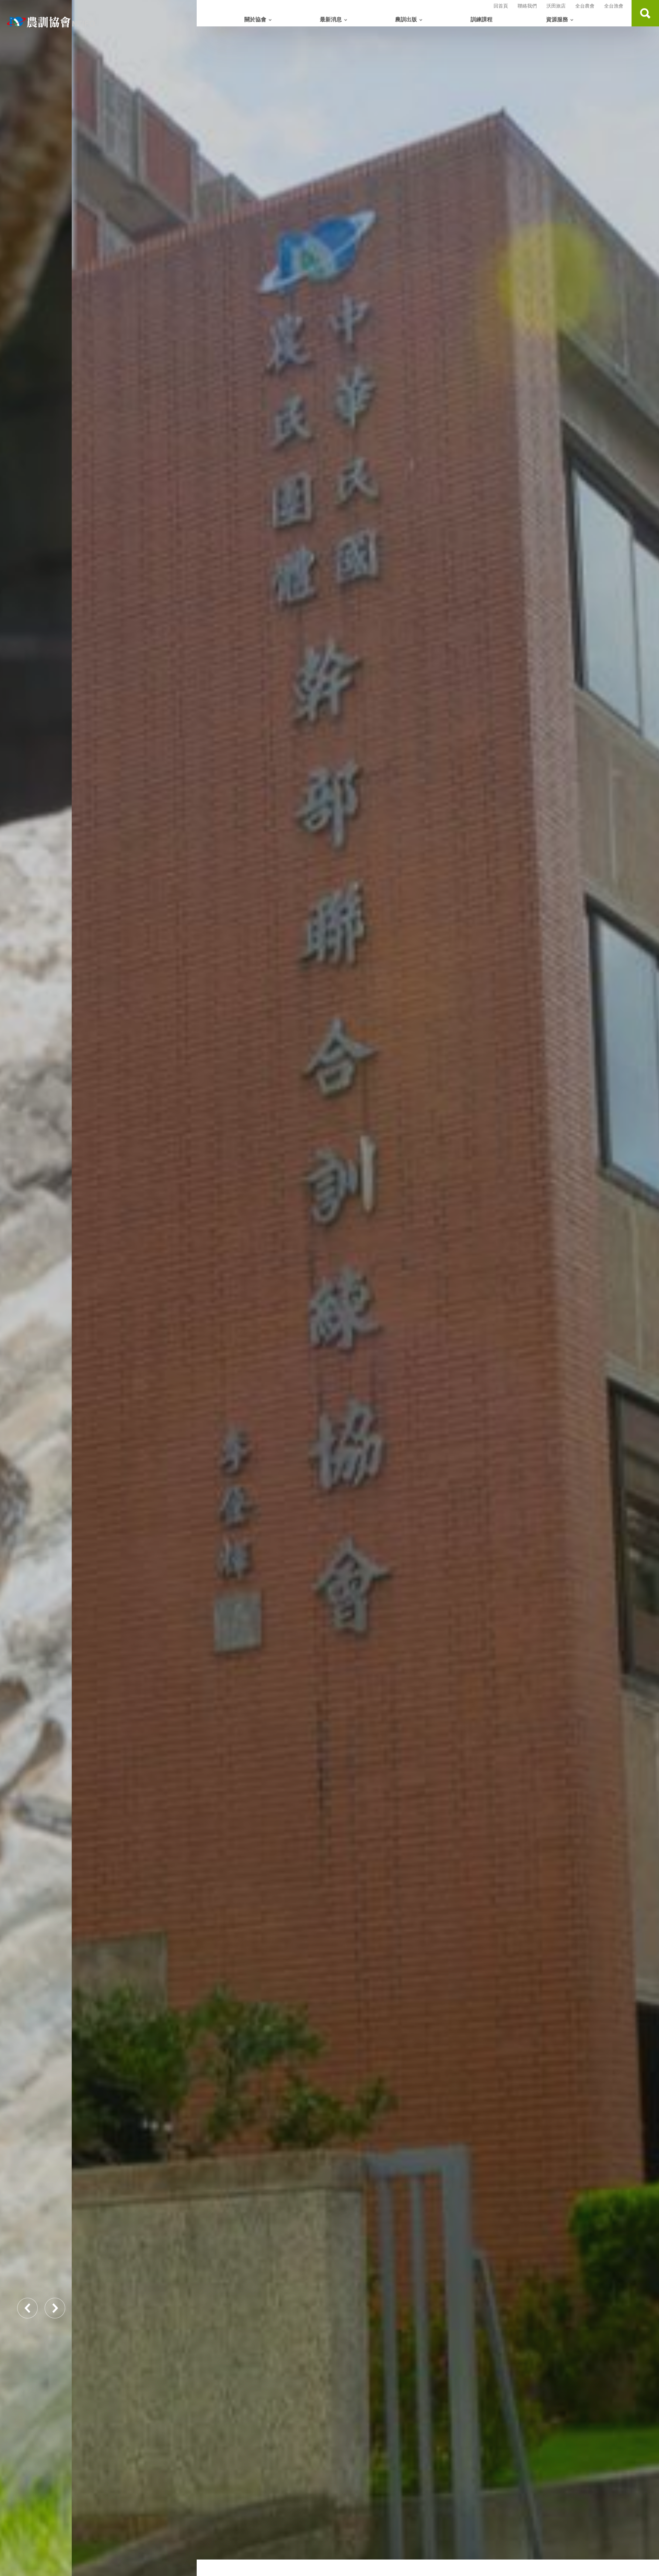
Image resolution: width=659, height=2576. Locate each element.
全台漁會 (614, 6)
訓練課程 (482, 20)
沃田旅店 (556, 6)
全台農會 (585, 6)
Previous (27, 2308)
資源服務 (557, 20)
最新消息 (331, 20)
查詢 (645, 13)
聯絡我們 (527, 6)
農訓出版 (406, 20)
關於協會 (255, 20)
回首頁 (501, 6)
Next (55, 2308)
